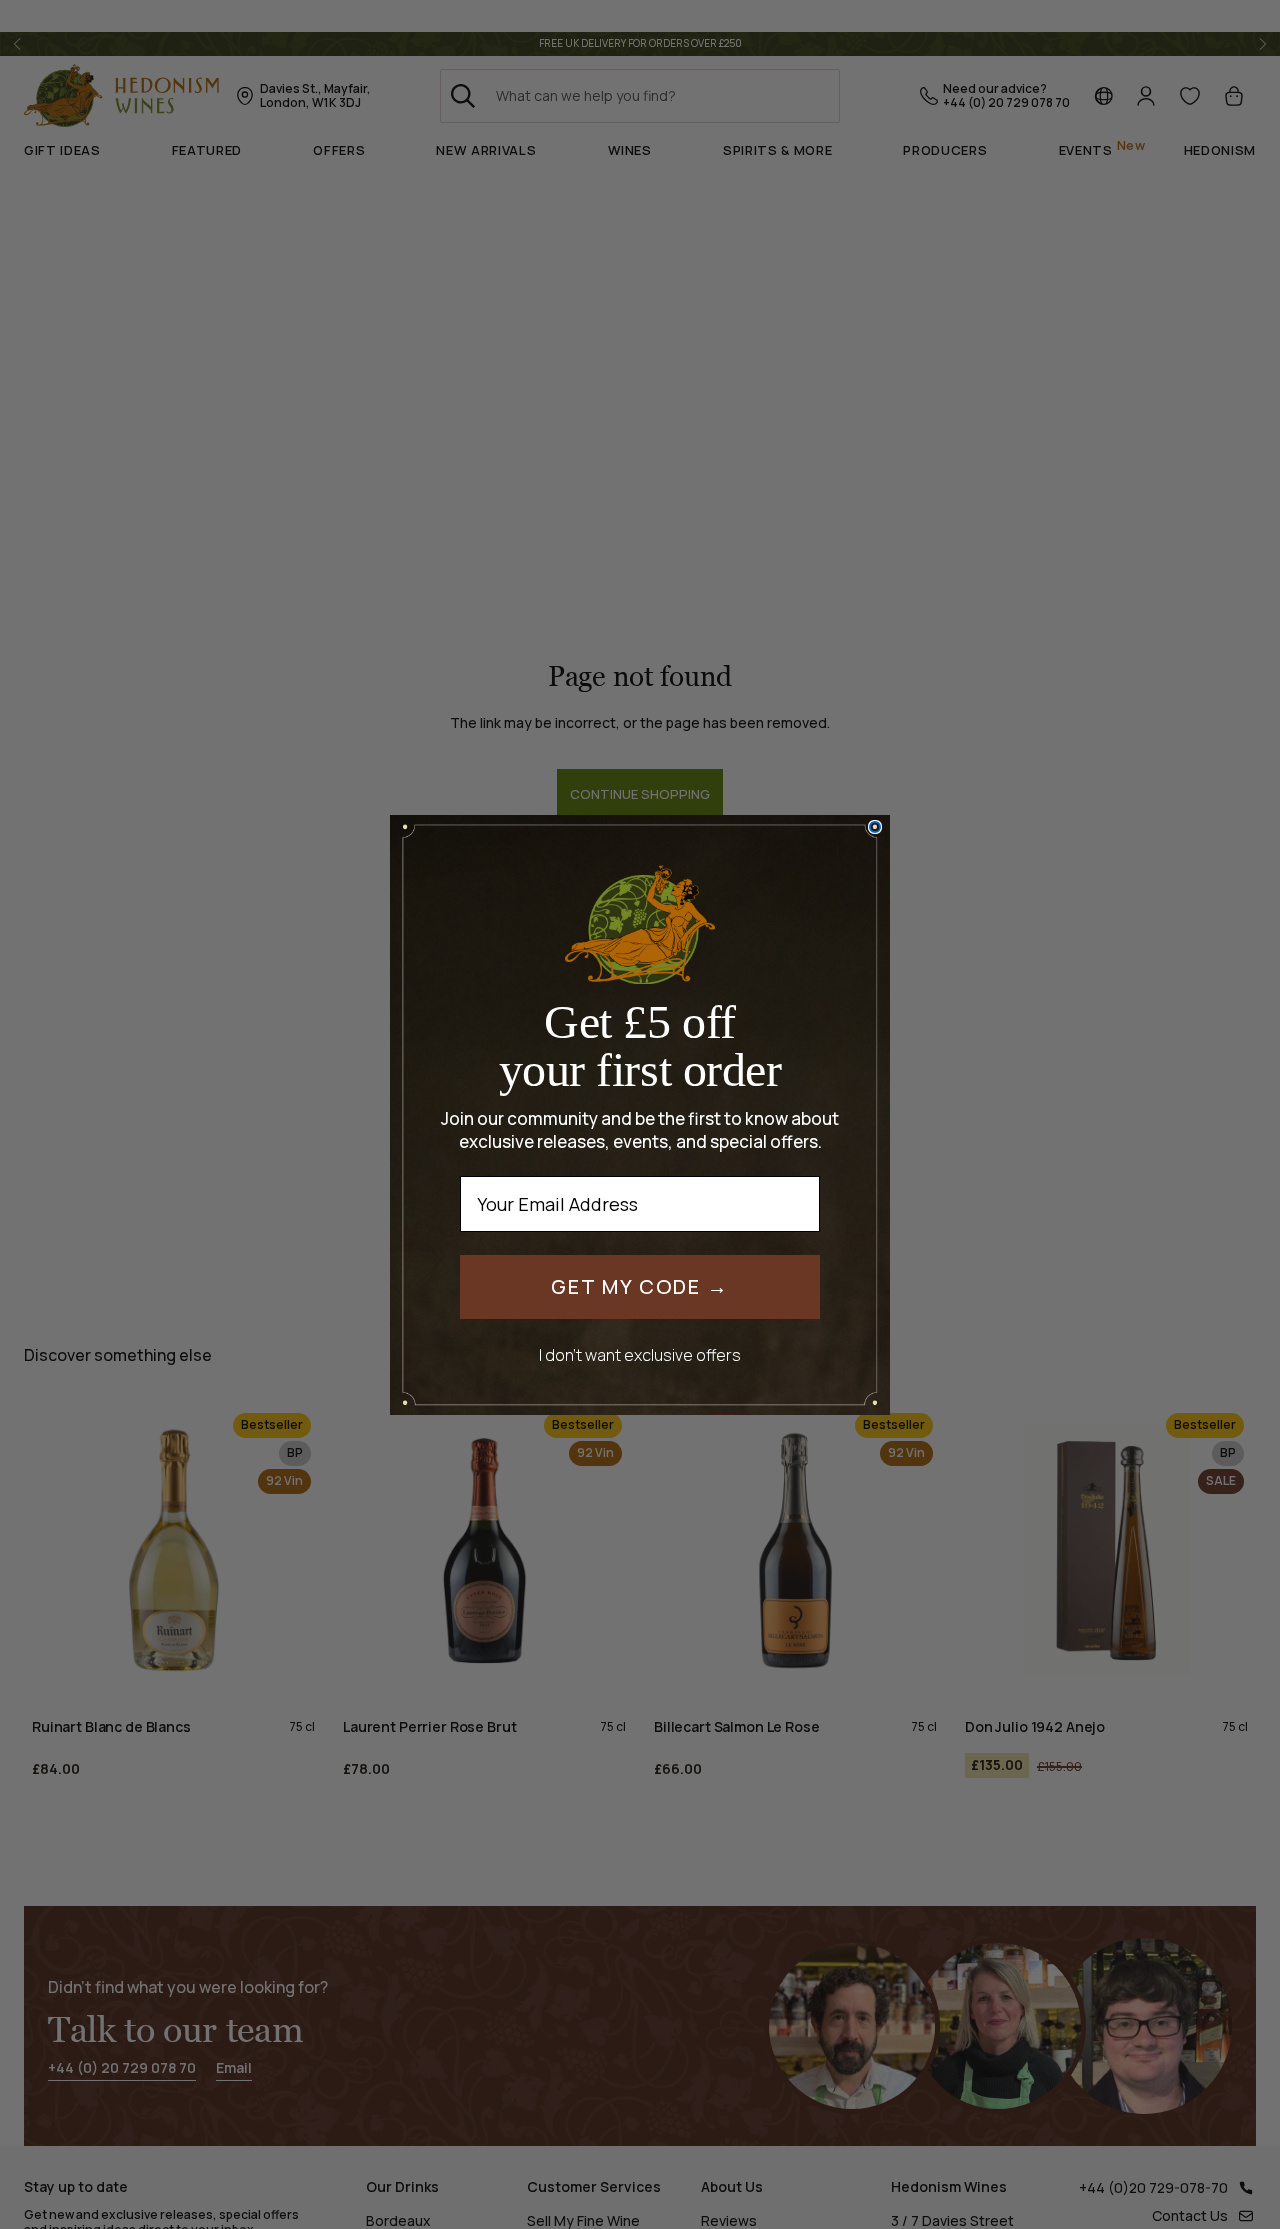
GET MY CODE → (640, 1286)
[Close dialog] (875, 827)
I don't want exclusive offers (640, 1354)
